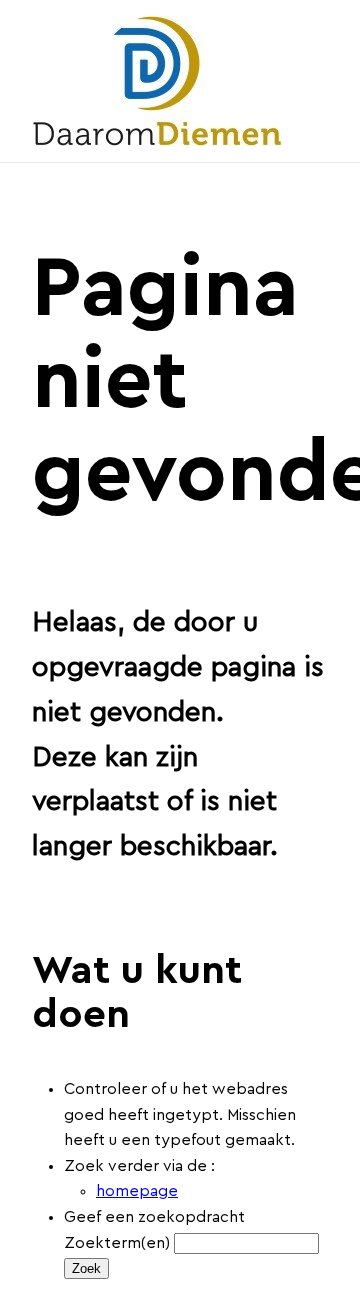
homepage (137, 1191)
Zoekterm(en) (117, 1243)
